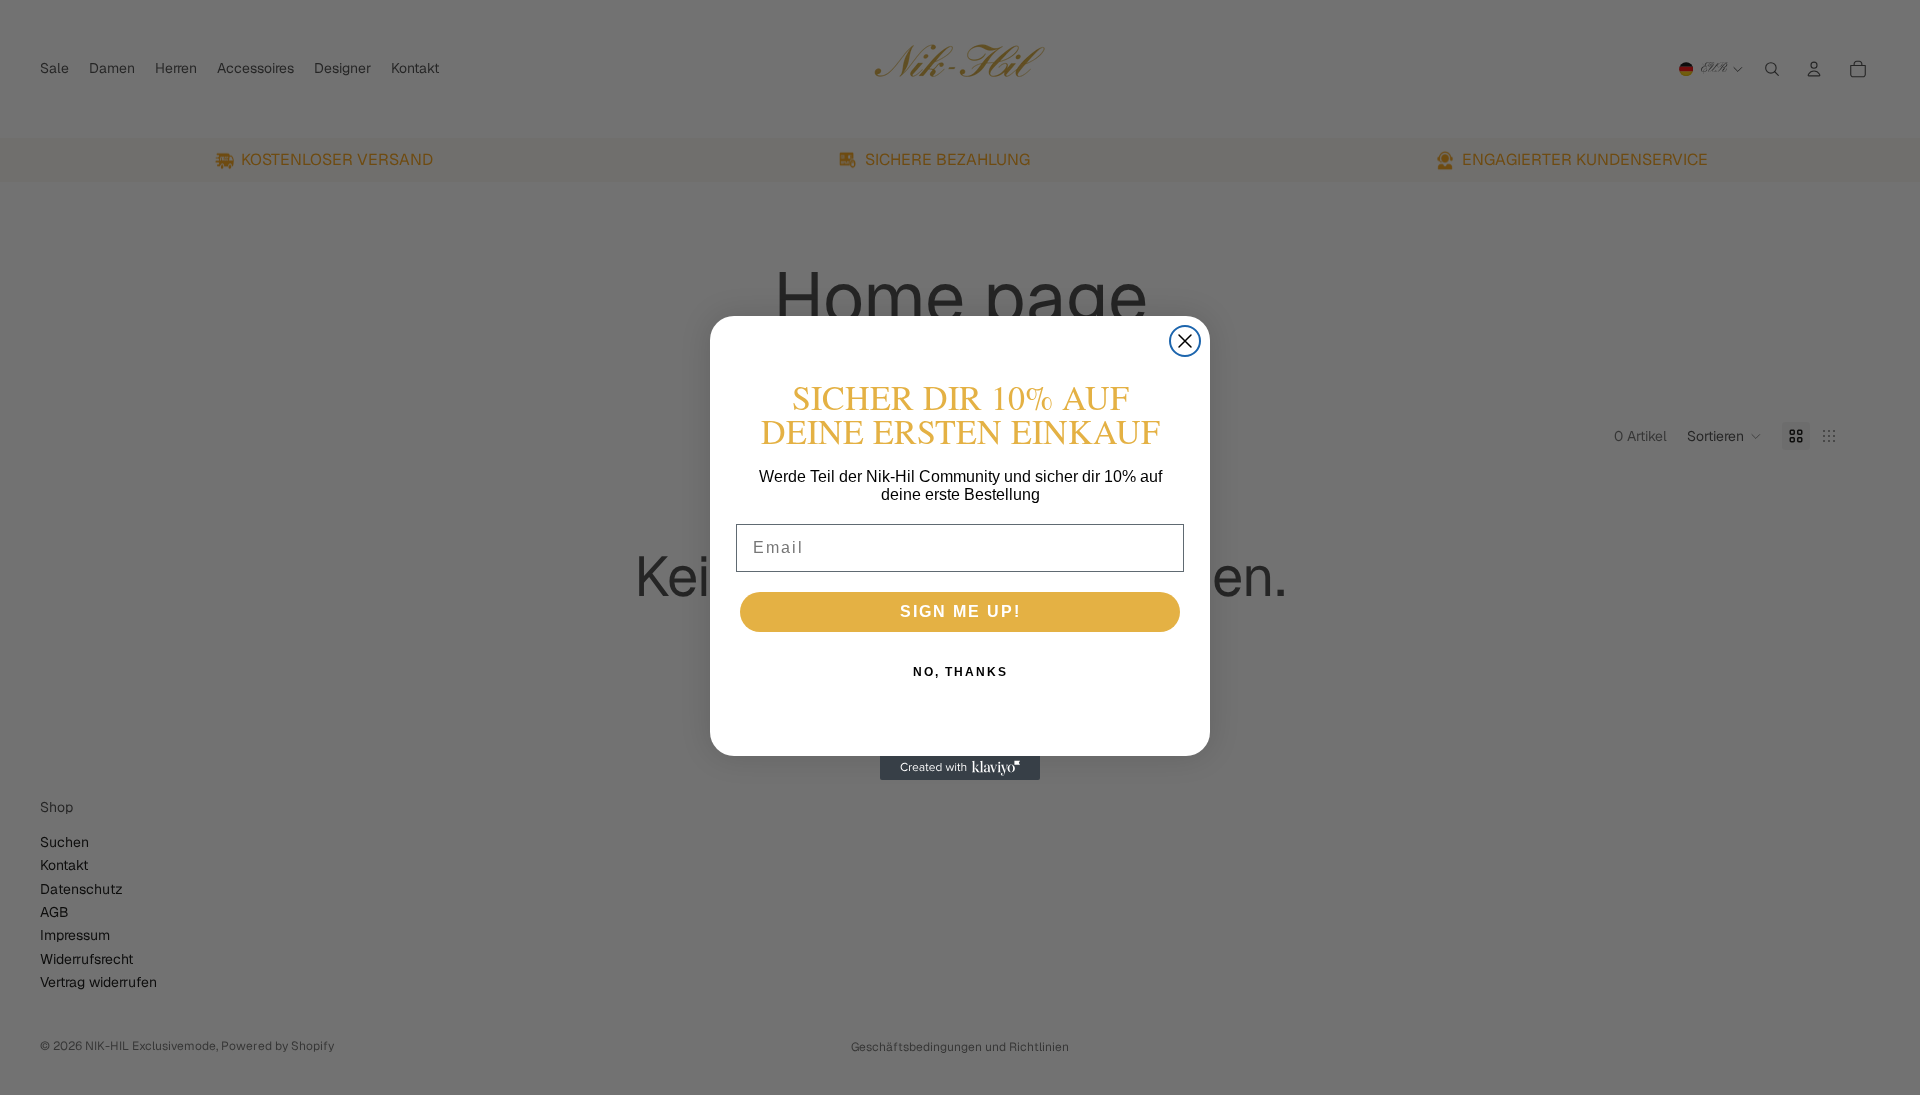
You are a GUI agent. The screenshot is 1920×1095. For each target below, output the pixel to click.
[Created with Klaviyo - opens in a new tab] (960, 768)
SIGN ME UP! (960, 611)
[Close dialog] (1185, 341)
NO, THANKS (960, 672)
